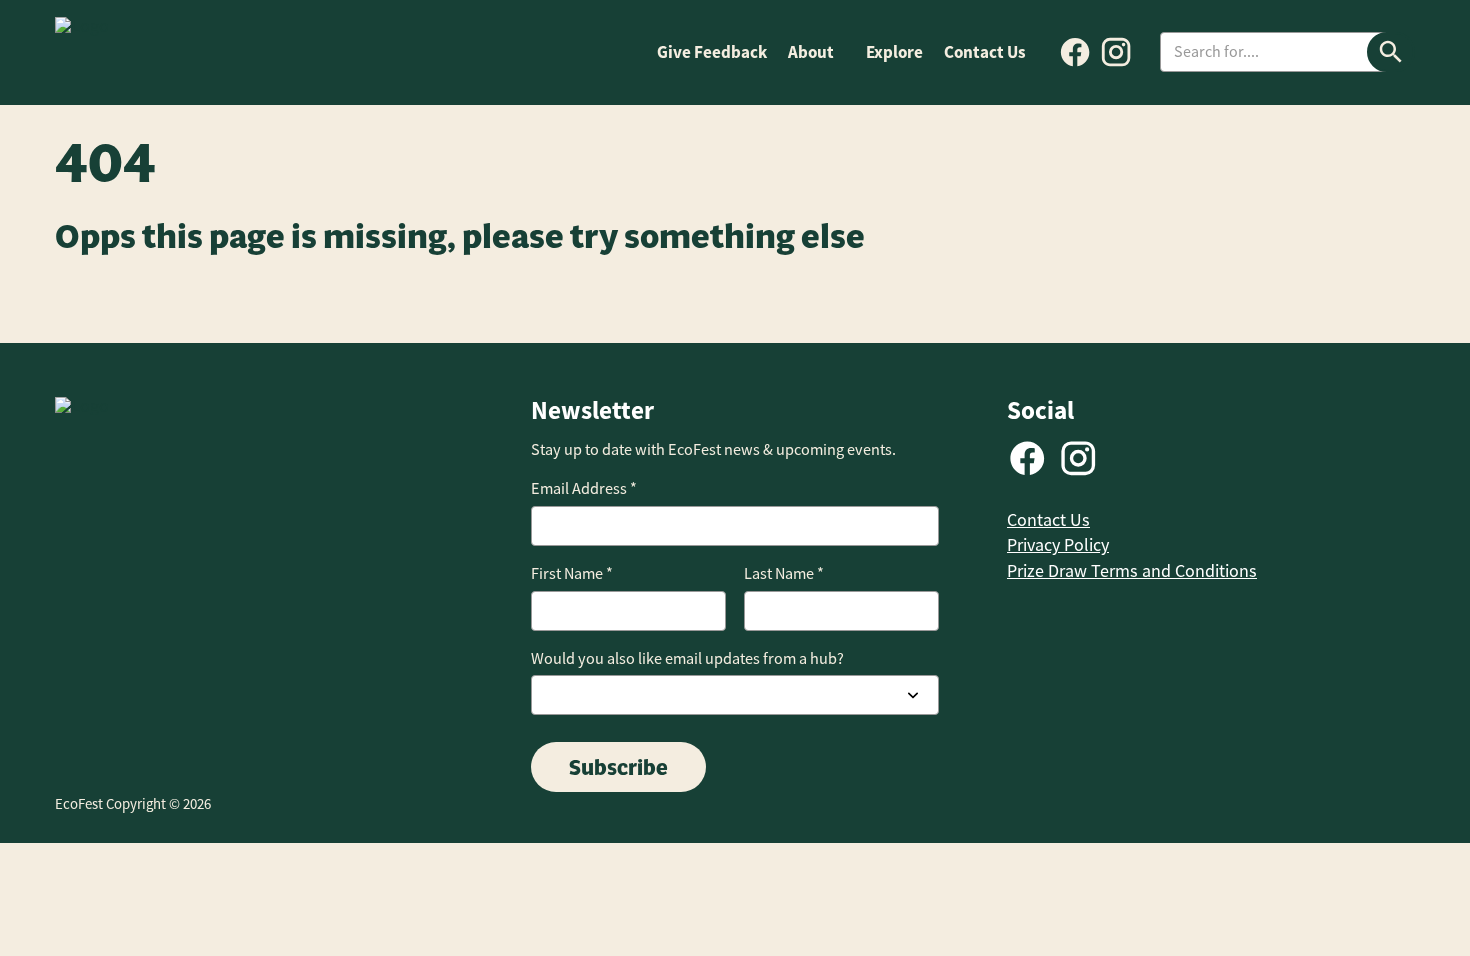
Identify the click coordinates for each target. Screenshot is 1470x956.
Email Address (584, 488)
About (811, 52)
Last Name (784, 573)
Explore (894, 52)
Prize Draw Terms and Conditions (1132, 571)
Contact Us (985, 52)
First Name (572, 573)
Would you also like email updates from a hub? (687, 658)
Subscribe (618, 767)
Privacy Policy (1058, 545)
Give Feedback (712, 52)
